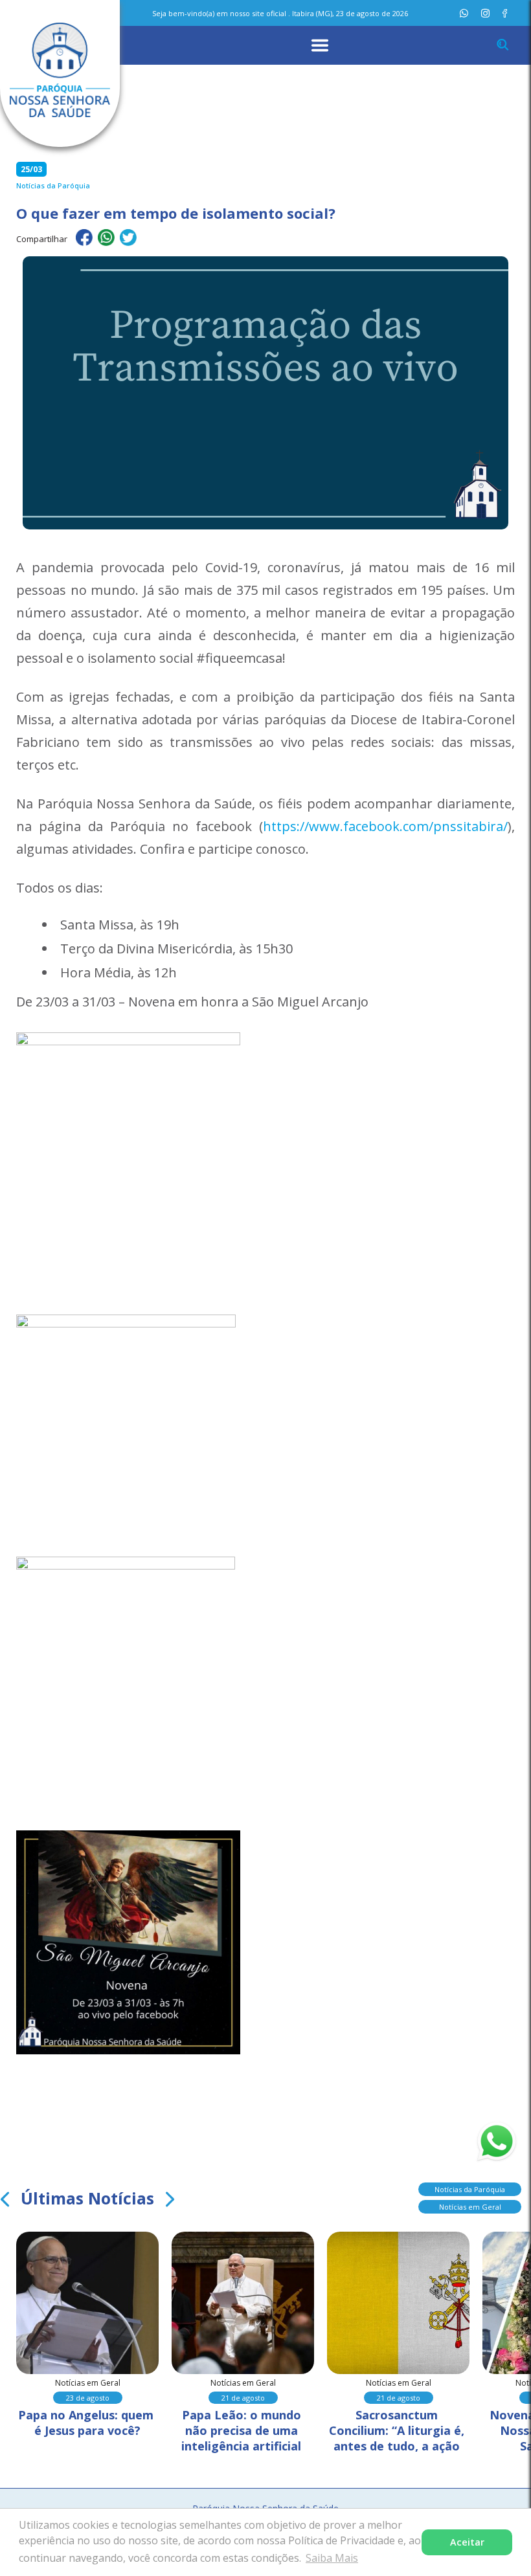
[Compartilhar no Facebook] (84, 239)
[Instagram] (485, 13)
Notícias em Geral (470, 2207)
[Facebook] (505, 13)
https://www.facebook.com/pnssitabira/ (385, 826)
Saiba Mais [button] (332, 2558)
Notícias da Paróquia (470, 2189)
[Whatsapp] (464, 13)
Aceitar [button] (467, 2542)
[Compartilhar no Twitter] (128, 239)
